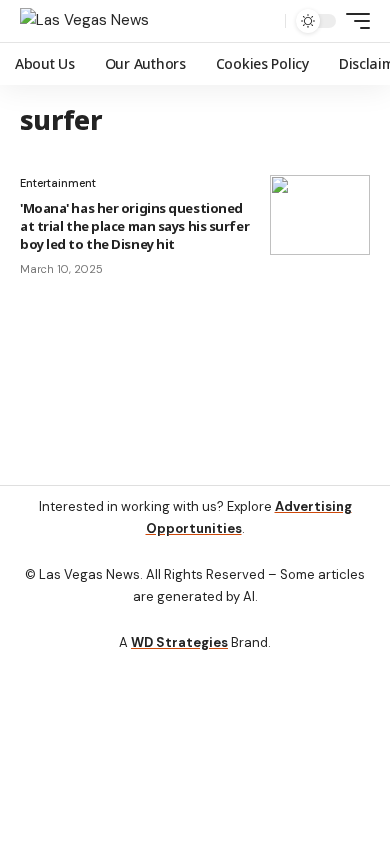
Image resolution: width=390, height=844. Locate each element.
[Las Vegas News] (84, 21)
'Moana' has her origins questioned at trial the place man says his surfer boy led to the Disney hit (134, 226)
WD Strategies (179, 642)
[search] (265, 21)
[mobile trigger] (353, 21)
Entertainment (58, 183)
